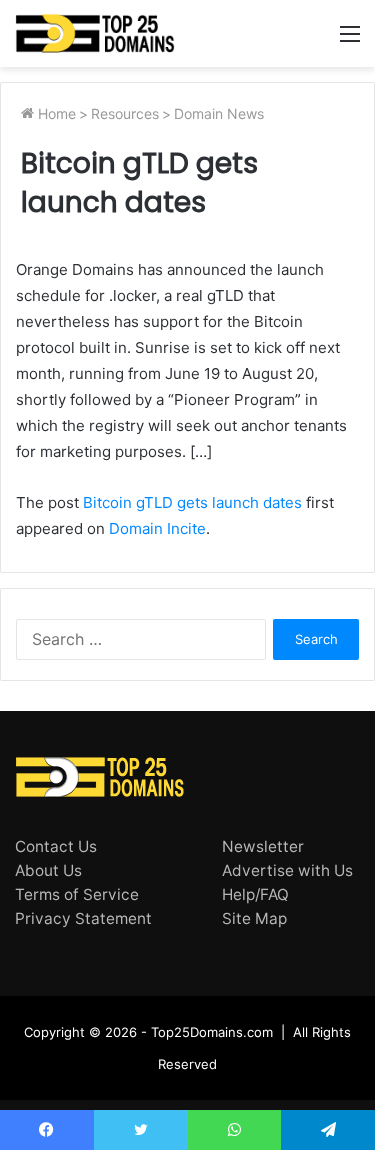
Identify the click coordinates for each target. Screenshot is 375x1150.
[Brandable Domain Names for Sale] (95, 33)
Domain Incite (157, 528)
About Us (48, 870)
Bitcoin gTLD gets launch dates (192, 502)
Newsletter (263, 846)
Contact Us (56, 846)
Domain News (219, 113)
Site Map (254, 918)
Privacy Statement (83, 918)
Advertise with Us (287, 870)
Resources (125, 113)
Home (55, 113)
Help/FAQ (255, 894)
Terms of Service (77, 894)
